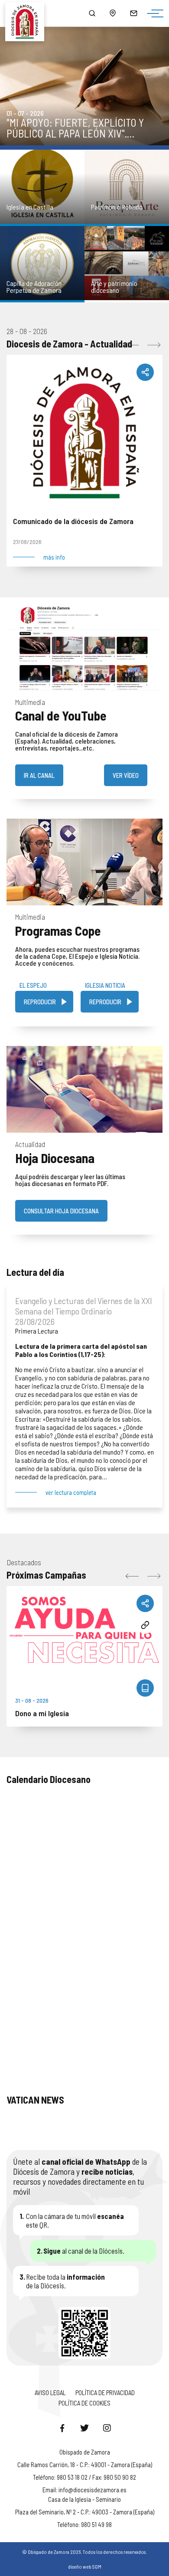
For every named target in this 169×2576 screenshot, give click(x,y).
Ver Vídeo (126, 775)
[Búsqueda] (92, 13)
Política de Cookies (84, 2403)
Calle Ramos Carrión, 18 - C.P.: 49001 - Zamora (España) (85, 2465)
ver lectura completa (71, 1493)
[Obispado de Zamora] (28, 13)
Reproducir (40, 1002)
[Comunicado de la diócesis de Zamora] (84, 433)
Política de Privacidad (105, 2392)
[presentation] (132, 345)
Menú (153, 14)
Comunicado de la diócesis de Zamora (73, 521)
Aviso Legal (50, 2392)
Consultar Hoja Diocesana (61, 1211)
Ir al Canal (39, 775)
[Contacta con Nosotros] (133, 13)
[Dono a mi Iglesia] (84, 1633)
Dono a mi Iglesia (42, 1713)
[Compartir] (145, 372)
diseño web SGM (85, 2566)
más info (54, 557)
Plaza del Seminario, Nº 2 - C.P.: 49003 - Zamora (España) (85, 2512)
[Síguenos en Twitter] (84, 2428)
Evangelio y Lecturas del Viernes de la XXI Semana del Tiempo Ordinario (84, 1306)
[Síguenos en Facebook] (62, 2428)
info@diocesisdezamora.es (93, 2490)
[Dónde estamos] (113, 13)
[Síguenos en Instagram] (107, 2428)
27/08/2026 (27, 542)
